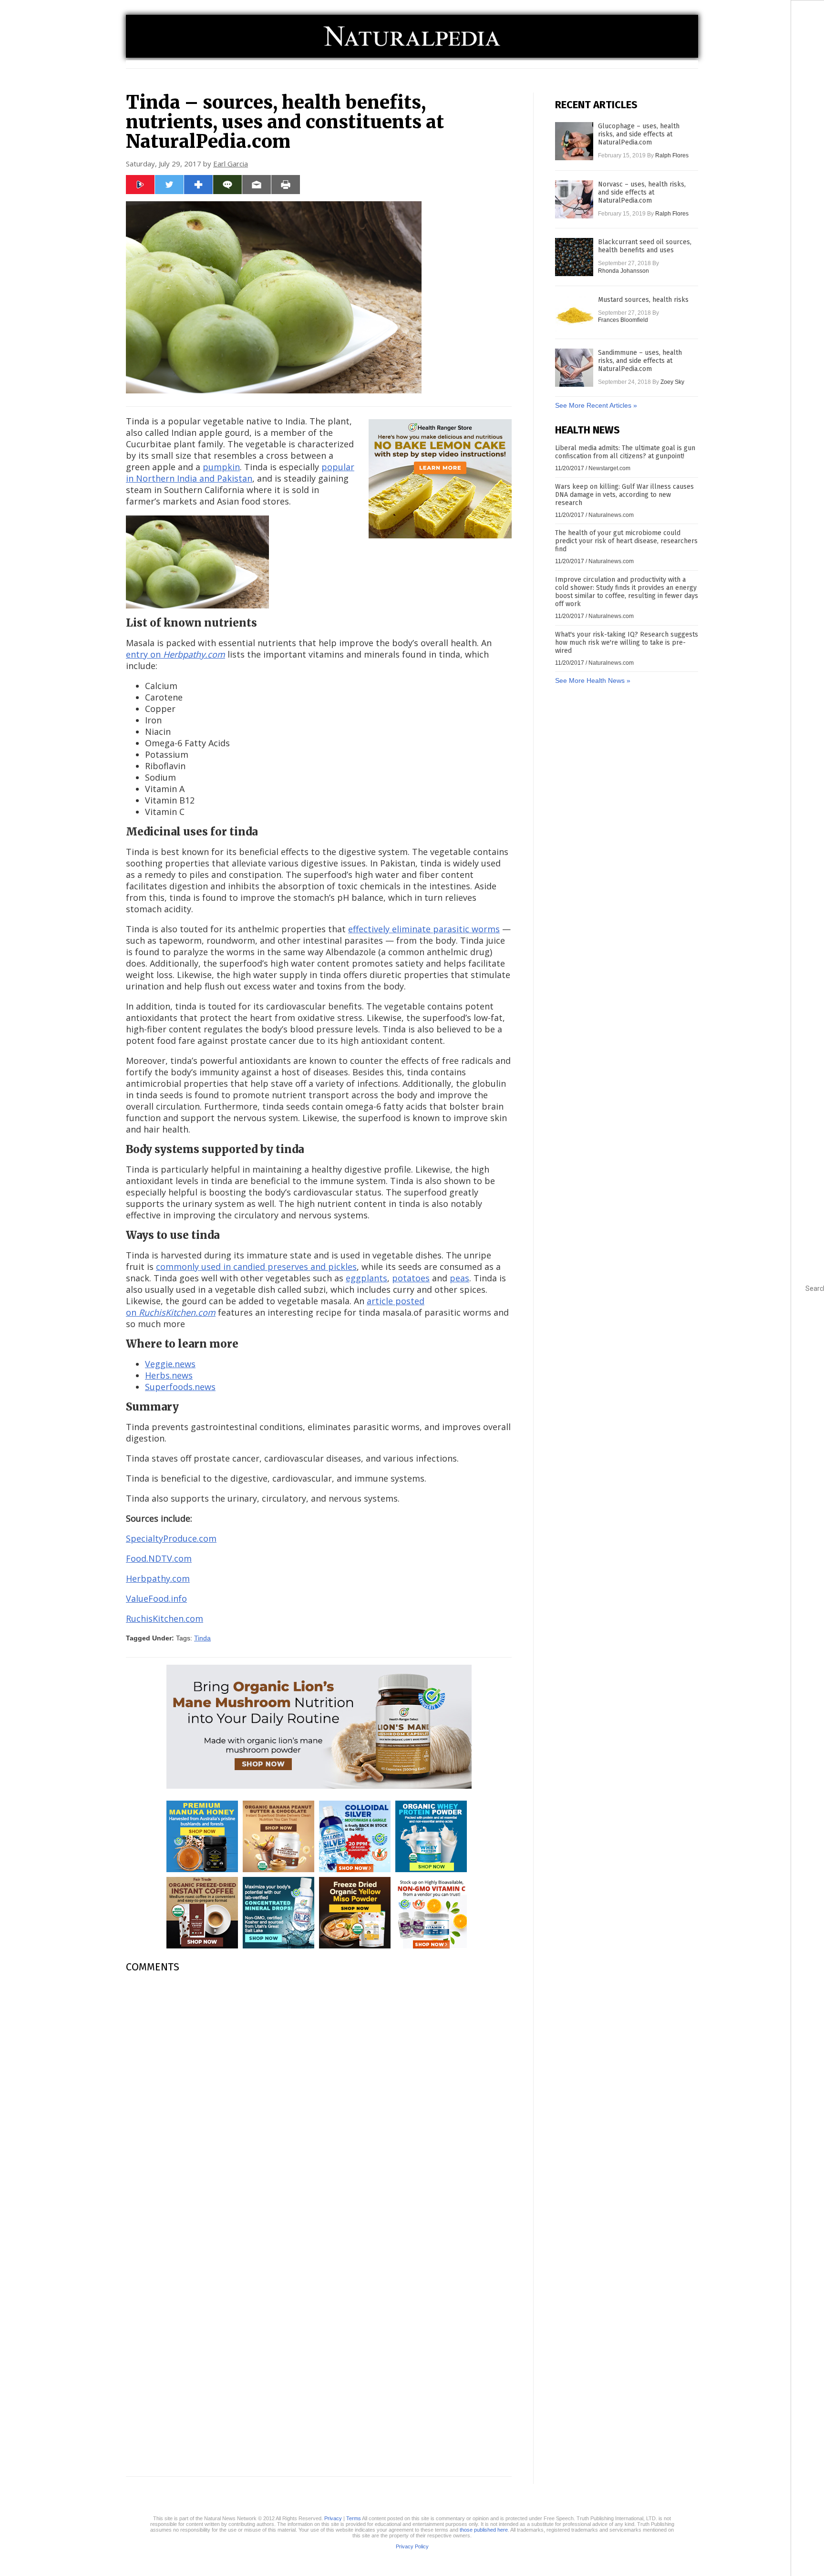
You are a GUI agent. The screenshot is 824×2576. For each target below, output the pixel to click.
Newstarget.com (609, 468)
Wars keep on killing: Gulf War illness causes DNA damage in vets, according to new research (624, 495)
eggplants (366, 1278)
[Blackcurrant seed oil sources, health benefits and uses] (574, 257)
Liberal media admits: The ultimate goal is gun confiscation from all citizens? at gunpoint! (625, 452)
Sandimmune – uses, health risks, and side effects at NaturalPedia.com (640, 361)
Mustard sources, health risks (643, 300)
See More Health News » (593, 680)
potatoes (411, 1278)
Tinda (202, 1638)
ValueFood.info (156, 1598)
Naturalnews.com (611, 515)
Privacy (333, 2518)
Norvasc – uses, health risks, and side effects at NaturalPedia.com (642, 192)
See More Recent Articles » (596, 405)
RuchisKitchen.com (165, 1618)
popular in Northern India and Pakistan (240, 473)
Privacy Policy (412, 2546)
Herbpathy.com (158, 1578)
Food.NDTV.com (159, 1558)
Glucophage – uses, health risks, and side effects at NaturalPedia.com (639, 134)
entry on (175, 654)
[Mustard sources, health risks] (574, 315)
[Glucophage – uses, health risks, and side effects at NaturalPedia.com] (574, 141)
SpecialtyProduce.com (171, 1538)
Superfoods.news (180, 1387)
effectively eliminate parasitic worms (424, 929)
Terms (354, 2518)
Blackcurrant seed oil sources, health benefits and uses (645, 246)
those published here (484, 2530)
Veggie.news (170, 1364)
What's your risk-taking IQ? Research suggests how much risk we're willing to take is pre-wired (627, 643)
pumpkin (221, 467)
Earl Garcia (231, 164)
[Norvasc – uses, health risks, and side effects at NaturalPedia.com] (574, 199)
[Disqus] (319, 2100)
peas (459, 1278)
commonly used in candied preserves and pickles (256, 1267)
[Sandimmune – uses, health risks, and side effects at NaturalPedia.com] (574, 368)
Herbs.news (169, 1375)
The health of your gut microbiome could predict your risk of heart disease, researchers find (626, 541)
